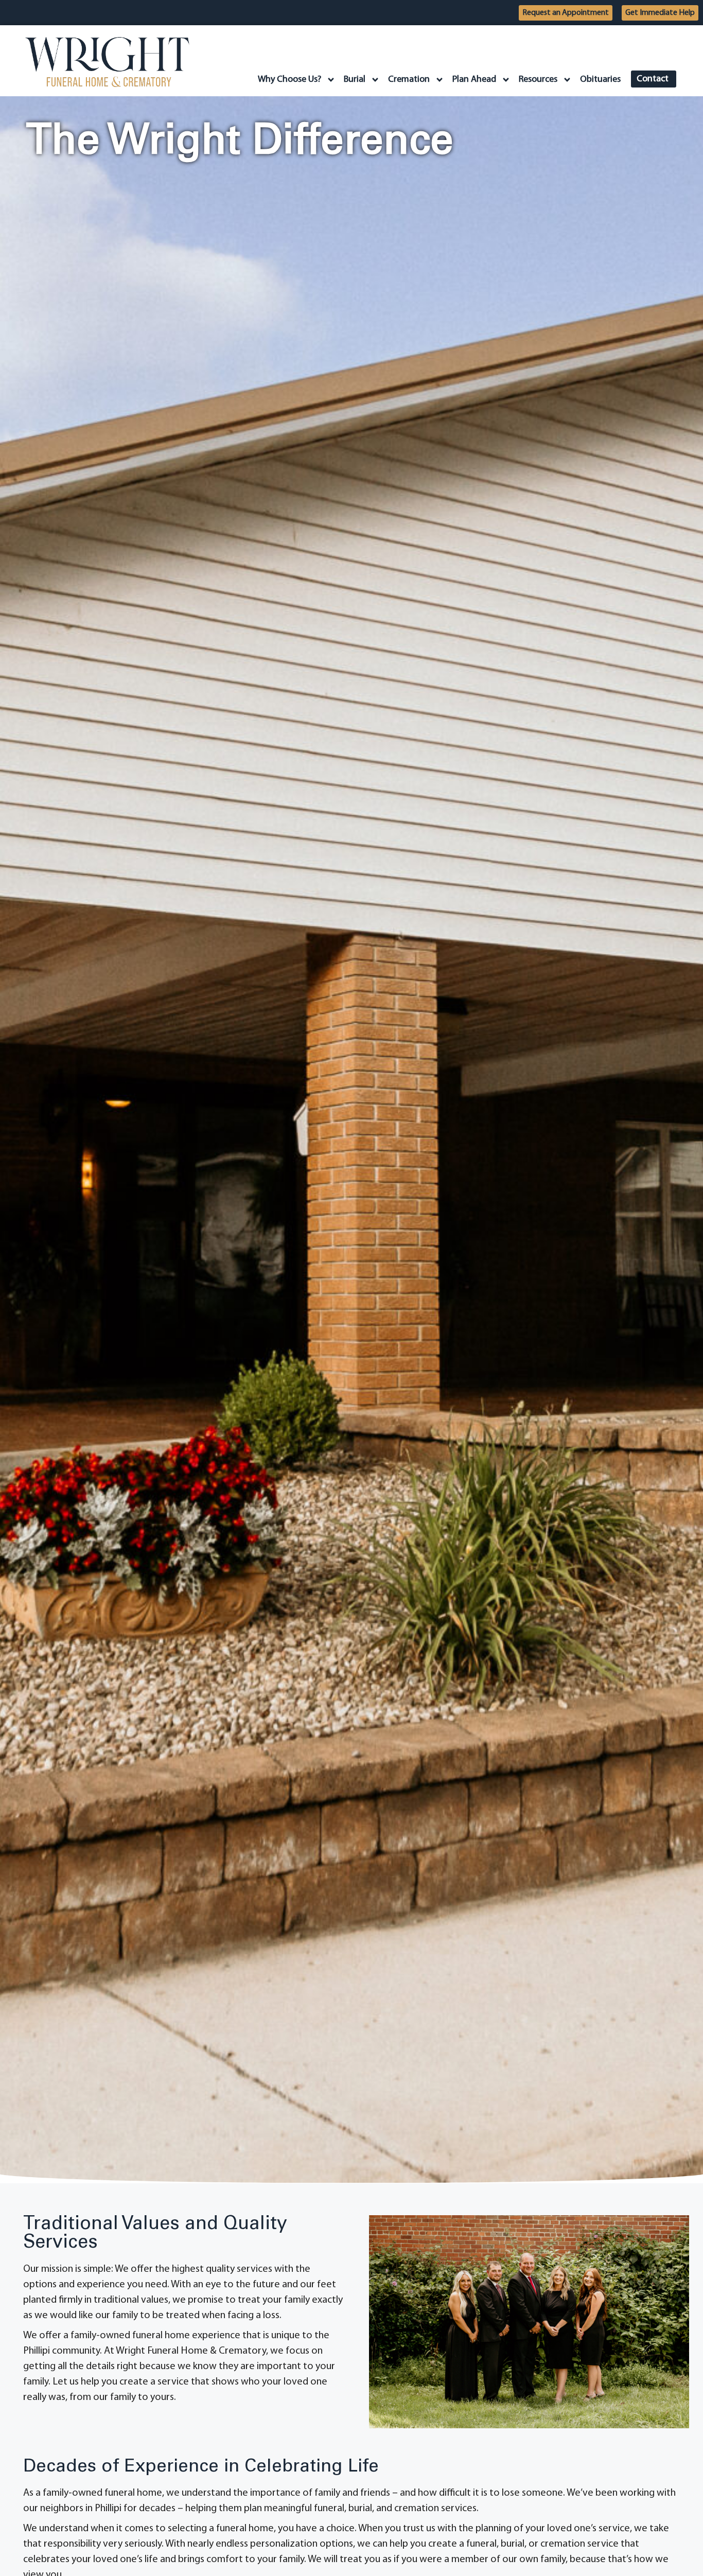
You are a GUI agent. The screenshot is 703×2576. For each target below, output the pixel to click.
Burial (355, 80)
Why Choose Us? (289, 80)
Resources (538, 80)
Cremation (409, 80)
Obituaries (600, 80)
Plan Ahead (474, 80)
